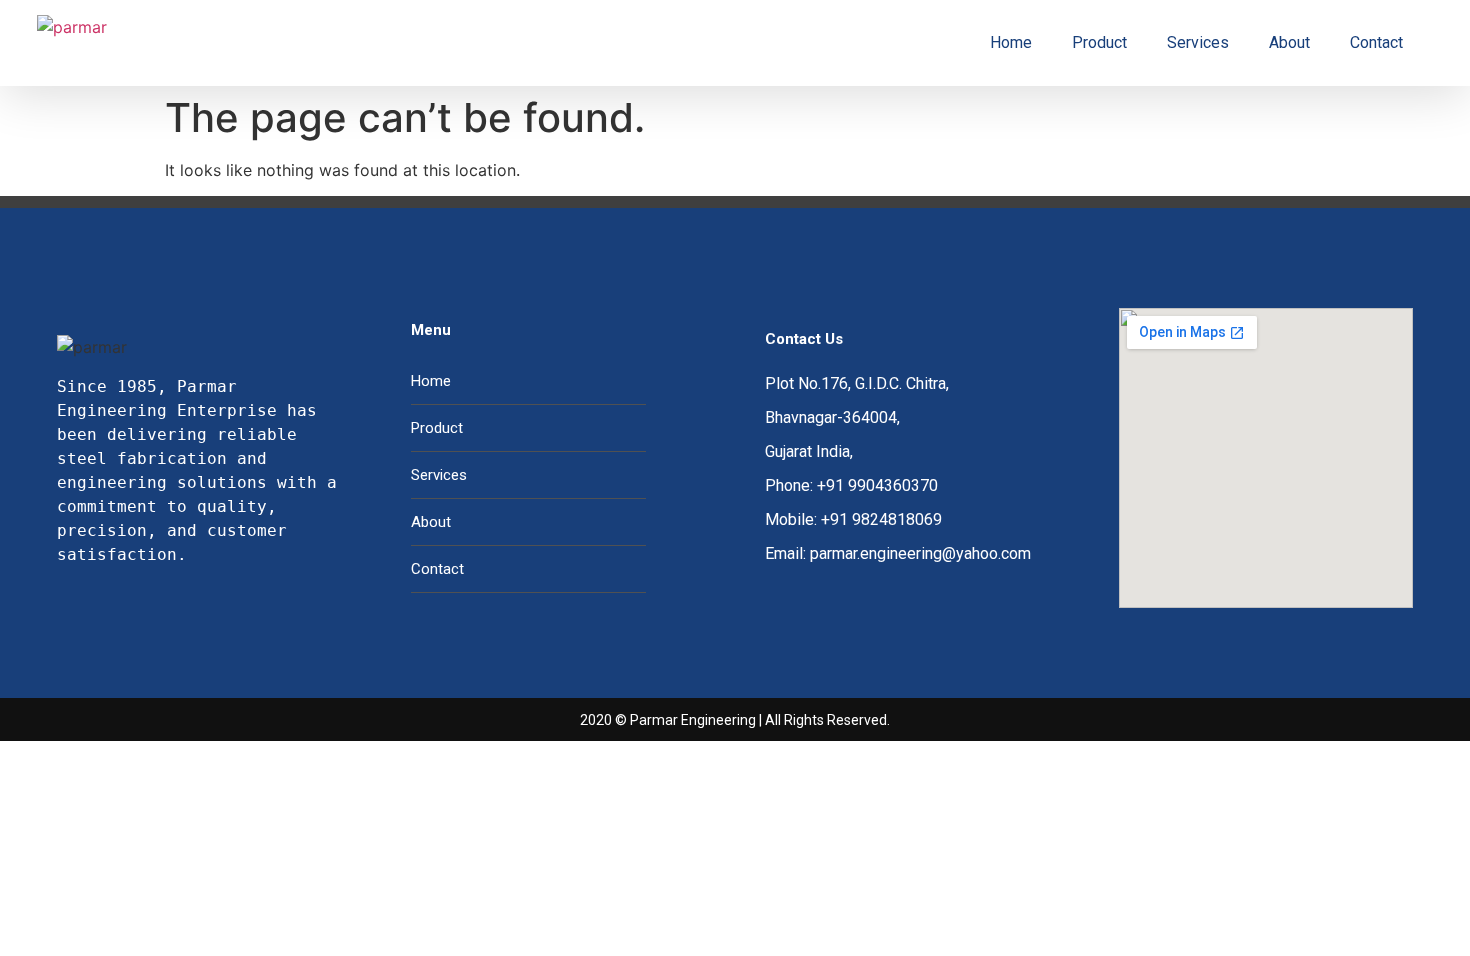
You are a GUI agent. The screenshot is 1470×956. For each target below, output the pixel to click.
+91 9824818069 (881, 519)
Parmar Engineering (693, 720)
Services (1198, 42)
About (1289, 42)
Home (1011, 42)
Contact (1376, 42)
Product (1099, 42)
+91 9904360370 (877, 485)
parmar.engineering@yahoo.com (920, 553)
